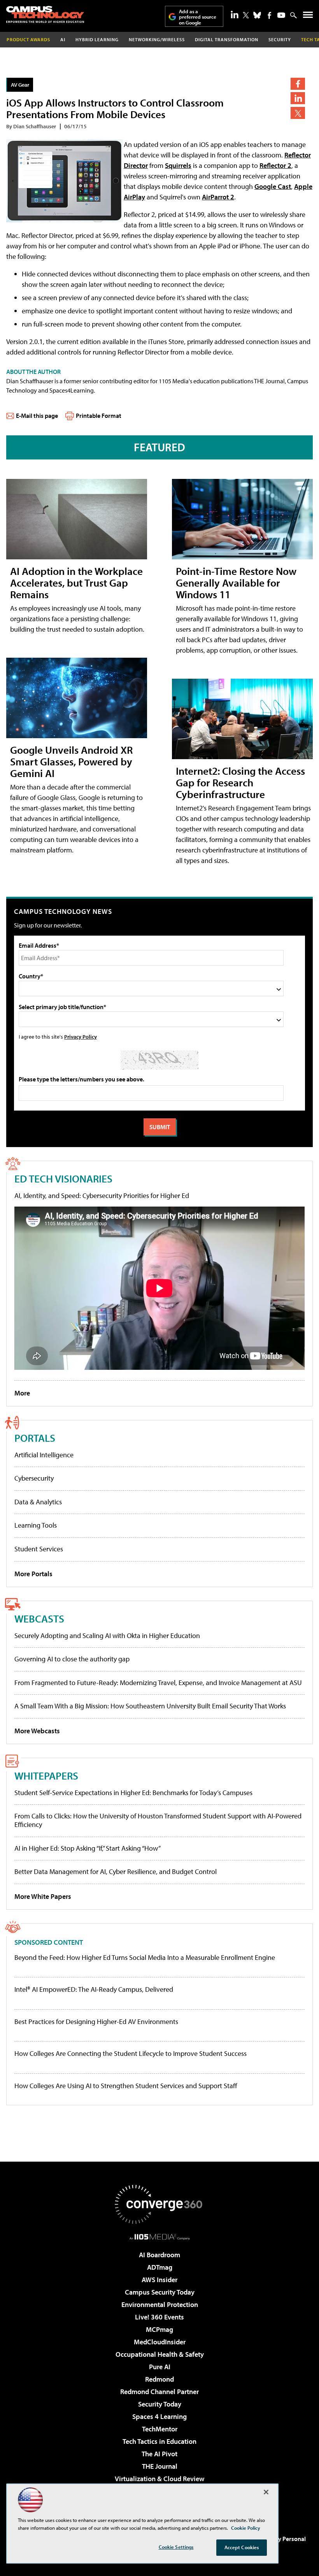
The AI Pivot (159, 2454)
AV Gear (20, 85)
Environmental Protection (160, 2304)
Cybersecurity (34, 1478)
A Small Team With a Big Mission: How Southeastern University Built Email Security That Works (150, 1706)
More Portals (33, 1574)
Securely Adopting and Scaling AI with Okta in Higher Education (107, 1636)
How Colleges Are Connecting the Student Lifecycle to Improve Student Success (131, 2054)
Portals (35, 1438)
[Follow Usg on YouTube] (281, 15)
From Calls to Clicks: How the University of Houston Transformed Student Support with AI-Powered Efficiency (158, 1820)
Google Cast (273, 186)
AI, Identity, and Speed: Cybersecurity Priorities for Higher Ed (102, 1195)
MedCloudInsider (160, 2342)
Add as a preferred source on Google (198, 17)
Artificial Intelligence (44, 1455)
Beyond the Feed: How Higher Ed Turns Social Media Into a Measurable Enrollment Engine (145, 1958)
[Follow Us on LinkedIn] (235, 14)
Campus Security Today (160, 2292)
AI (63, 39)
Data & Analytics (38, 1502)
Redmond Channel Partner (159, 2392)
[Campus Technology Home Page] (45, 14)
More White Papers (43, 1896)
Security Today (160, 2404)
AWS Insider (159, 2280)
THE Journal (160, 2466)
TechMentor (160, 2429)
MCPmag (159, 2329)
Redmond (159, 2379)
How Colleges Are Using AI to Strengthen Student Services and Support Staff (126, 2086)
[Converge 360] (159, 2204)
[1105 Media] (160, 2237)
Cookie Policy (246, 2528)
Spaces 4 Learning (159, 2416)
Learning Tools (36, 1525)
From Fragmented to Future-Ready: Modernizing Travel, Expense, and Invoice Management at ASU (158, 1683)
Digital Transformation (227, 39)
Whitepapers (46, 1775)
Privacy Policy (81, 1037)
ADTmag (160, 2267)
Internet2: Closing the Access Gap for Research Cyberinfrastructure (240, 782)
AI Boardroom (159, 2255)
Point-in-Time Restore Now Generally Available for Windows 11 (236, 582)
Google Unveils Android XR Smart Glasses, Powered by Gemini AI (71, 761)
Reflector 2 (275, 165)
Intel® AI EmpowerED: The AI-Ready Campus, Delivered (94, 1989)
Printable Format (99, 416)
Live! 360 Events (159, 2317)
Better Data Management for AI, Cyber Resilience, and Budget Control (116, 1871)
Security (280, 39)
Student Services (39, 1549)
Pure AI (160, 2367)
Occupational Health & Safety (160, 2354)
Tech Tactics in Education (159, 2441)
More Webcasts (37, 1731)
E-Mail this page (37, 416)
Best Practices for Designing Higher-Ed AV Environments (96, 2022)
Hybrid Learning (97, 39)
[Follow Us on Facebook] (269, 15)
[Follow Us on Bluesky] (257, 15)
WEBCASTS (39, 1618)
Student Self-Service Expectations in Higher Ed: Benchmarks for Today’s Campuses (133, 1793)
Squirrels (178, 165)
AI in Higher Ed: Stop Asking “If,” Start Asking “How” (88, 1848)
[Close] (266, 2492)
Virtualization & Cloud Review (159, 2479)
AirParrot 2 (218, 197)
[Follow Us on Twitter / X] (246, 15)
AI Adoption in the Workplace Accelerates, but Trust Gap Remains (76, 582)
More (22, 1393)
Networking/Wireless (157, 39)
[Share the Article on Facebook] (298, 84)
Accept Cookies (242, 2547)
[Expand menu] (308, 17)
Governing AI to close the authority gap (72, 1659)
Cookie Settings (176, 2547)
